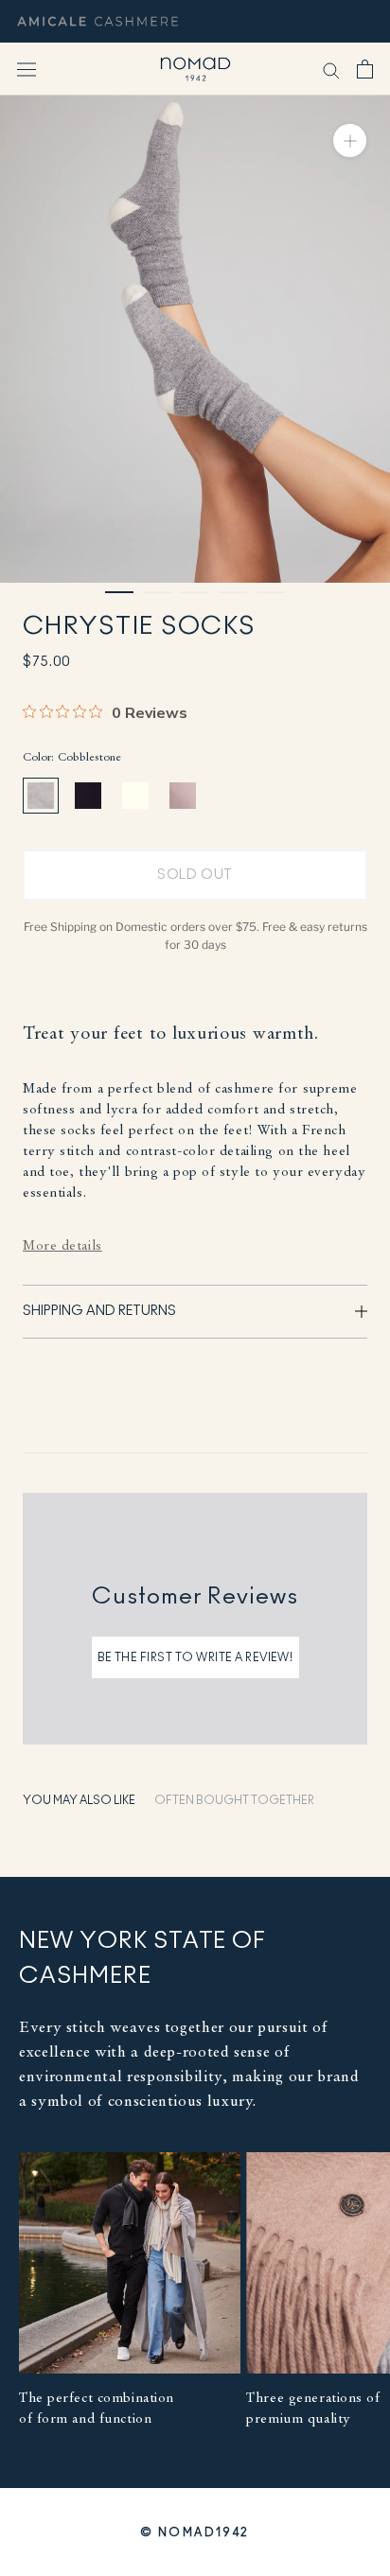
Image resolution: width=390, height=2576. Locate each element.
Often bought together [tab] (234, 1800)
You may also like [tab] (79, 1800)
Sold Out (195, 875)
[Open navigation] (27, 69)
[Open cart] (365, 69)
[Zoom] (350, 140)
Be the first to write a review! (195, 1657)
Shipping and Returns (99, 1311)
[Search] (331, 70)
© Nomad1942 (195, 2532)
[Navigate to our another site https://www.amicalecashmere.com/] (97, 21)
